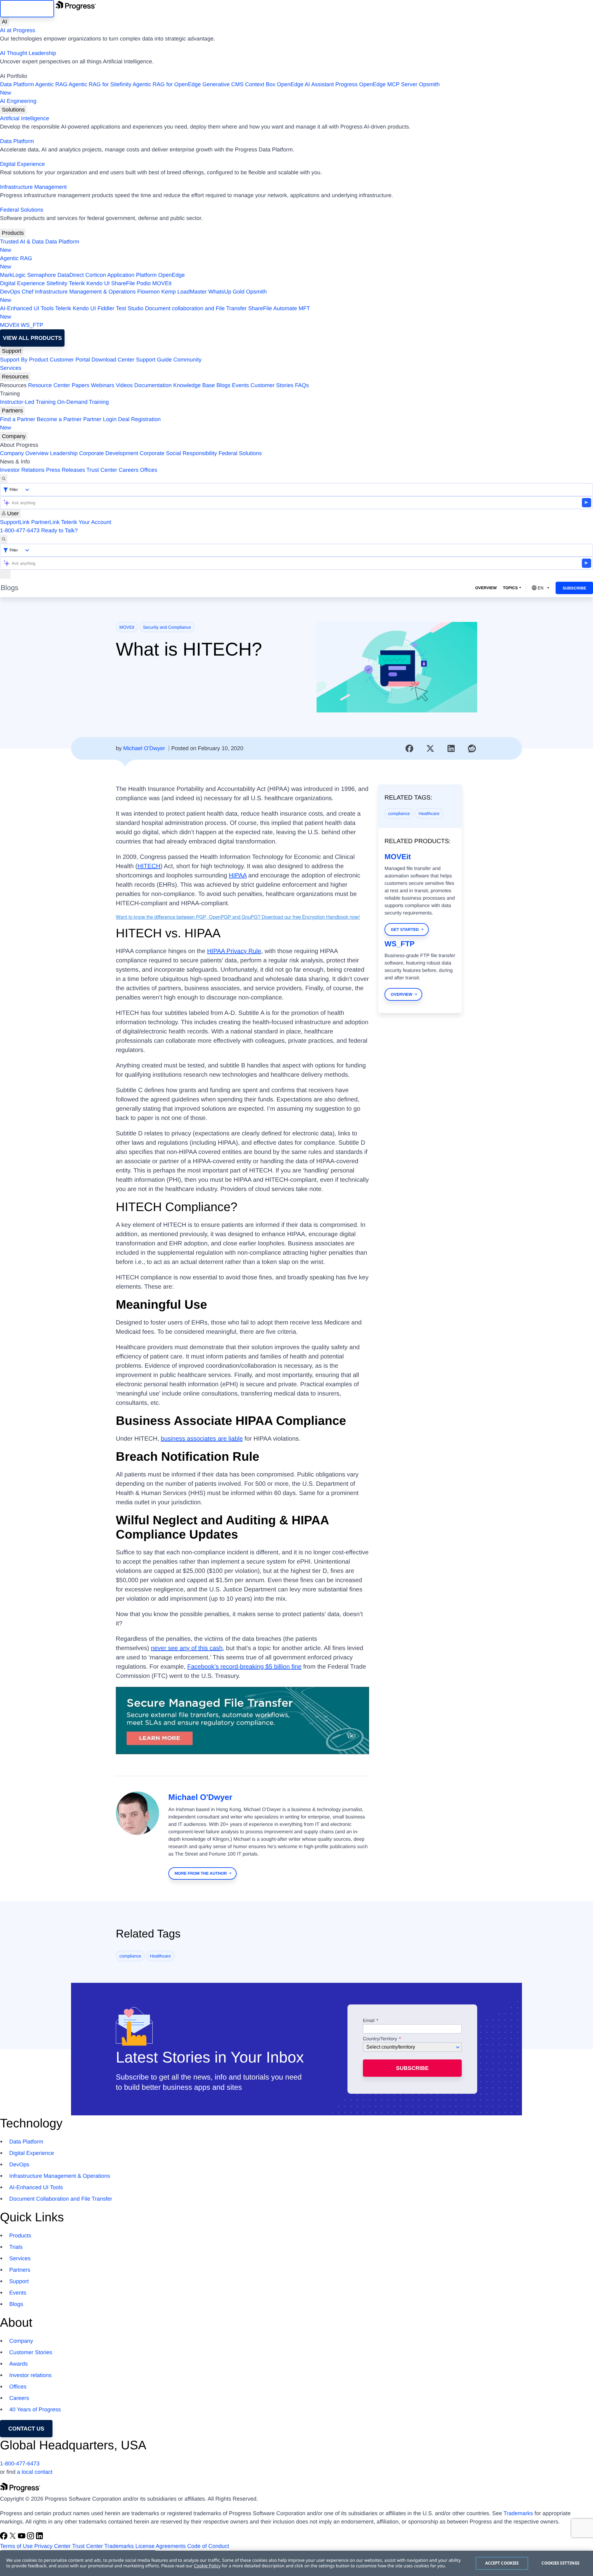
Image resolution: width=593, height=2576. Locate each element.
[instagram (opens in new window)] (31, 2538)
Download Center (113, 360)
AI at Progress (18, 30)
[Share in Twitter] (430, 749)
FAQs (302, 385)
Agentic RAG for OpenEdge (167, 84)
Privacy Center (53, 2546)
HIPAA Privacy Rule (234, 951)
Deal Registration (80, 423)
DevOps (10, 292)
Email (369, 2021)
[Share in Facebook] (410, 749)
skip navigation (27, 9)
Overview (486, 588)
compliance (399, 813)
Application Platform (132, 275)
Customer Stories (272, 385)
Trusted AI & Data (22, 242)
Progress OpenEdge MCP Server (376, 84)
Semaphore (42, 275)
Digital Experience (22, 164)
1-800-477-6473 (20, 530)
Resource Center (49, 385)
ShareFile (123, 283)
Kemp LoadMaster (184, 292)
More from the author (201, 1873)
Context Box (260, 84)
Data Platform (17, 84)
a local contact (35, 2472)
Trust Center (102, 470)
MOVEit (162, 283)
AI (4, 22)
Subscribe (574, 588)
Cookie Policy (207, 2566)
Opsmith (220, 89)
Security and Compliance (167, 627)
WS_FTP (32, 325)
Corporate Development (109, 453)
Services (11, 368)
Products (13, 233)
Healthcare (429, 813)
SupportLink (15, 522)
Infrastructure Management (33, 187)
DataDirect (71, 275)
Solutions (13, 110)
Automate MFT (155, 312)
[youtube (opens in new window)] (22, 2538)
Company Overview (24, 453)
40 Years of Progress (35, 2409)
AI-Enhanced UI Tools (27, 308)
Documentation (153, 385)
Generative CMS (223, 84)
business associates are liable (202, 1439)
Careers (128, 470)
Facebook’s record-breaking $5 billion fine (244, 1667)
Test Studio (130, 308)
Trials (16, 2247)
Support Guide (154, 360)
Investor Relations (22, 470)
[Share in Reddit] (472, 749)
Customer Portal (70, 360)
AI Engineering (18, 101)
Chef (27, 292)
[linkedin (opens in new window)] (40, 2538)
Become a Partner (59, 419)
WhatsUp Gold (226, 292)
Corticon (96, 275)
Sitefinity (57, 283)
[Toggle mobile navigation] (5, 574)
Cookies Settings (560, 2563)
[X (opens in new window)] (13, 2538)
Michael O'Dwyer (144, 748)
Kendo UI (98, 283)
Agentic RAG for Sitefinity (100, 84)
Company (14, 436)
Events (240, 385)
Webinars (103, 385)
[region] (296, 2563)
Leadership (64, 453)
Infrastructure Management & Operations (85, 292)
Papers (80, 385)
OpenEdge (171, 275)
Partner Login (100, 419)
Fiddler (106, 308)
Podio (144, 283)
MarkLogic (13, 275)
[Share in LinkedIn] (451, 749)
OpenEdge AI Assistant (305, 84)
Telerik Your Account (86, 522)
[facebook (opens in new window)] (4, 2538)
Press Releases (65, 470)
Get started (405, 929)
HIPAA (238, 876)
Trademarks (518, 2513)
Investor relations (30, 2375)
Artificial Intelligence (25, 118)
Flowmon (148, 292)
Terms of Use (16, 2546)
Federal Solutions (22, 210)
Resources (15, 377)
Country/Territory (380, 2039)
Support (12, 351)
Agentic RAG (51, 84)
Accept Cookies (502, 2563)
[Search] (4, 479)
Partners (12, 411)
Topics (510, 588)
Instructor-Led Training (28, 402)
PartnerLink (45, 522)
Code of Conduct (208, 2546)
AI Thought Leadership (28, 53)
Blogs (223, 385)
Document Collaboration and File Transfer (61, 2199)
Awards (19, 2364)
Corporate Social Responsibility (178, 453)
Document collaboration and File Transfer (196, 308)
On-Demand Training (83, 402)
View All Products (32, 338)
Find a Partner (18, 419)
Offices (149, 470)
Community (187, 360)
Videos (124, 385)
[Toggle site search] (4, 539)
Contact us (26, 2429)
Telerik (77, 283)
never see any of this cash (187, 1648)
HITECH (149, 866)
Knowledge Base (194, 385)
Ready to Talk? (59, 530)
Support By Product (24, 360)
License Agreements (160, 2546)
